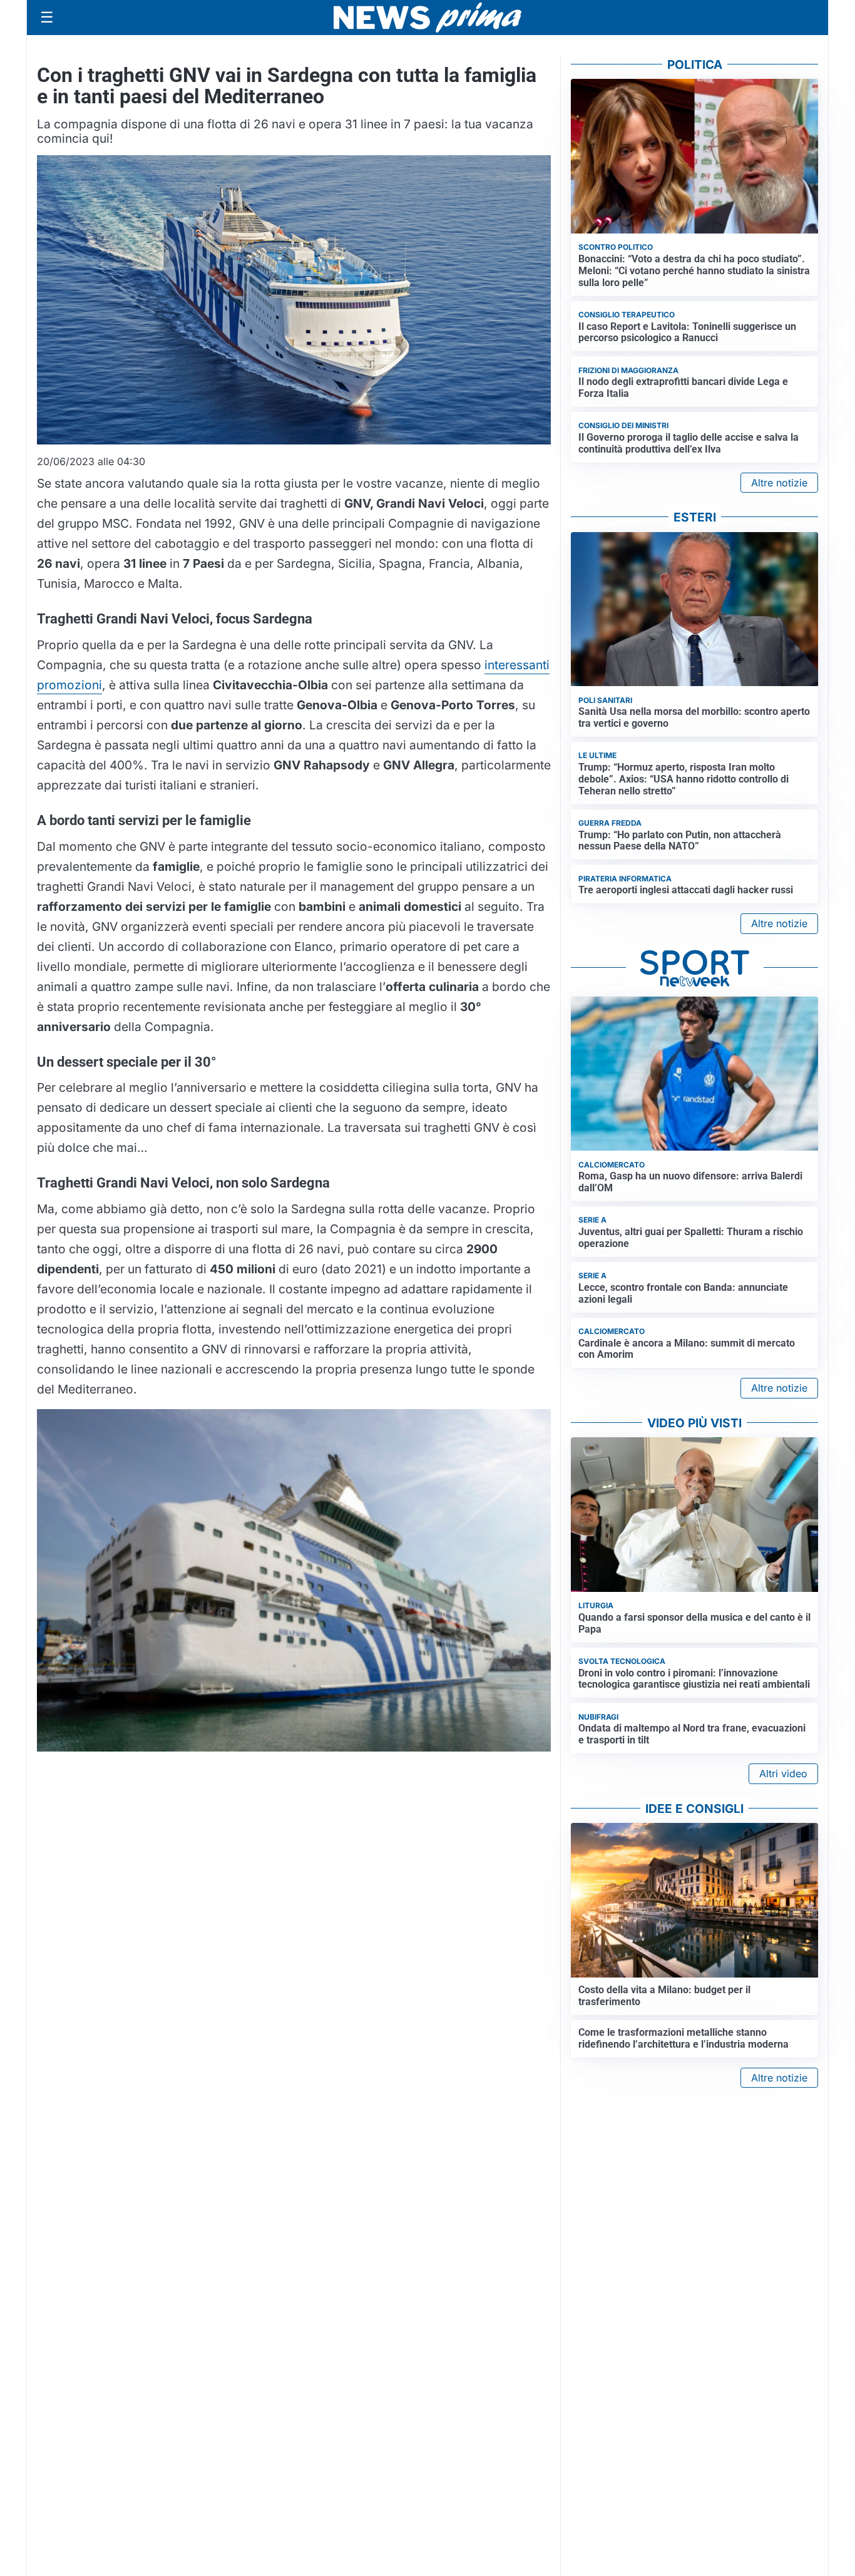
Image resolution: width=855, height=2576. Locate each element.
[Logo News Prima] (427, 18)
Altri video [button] (783, 1773)
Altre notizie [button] (779, 483)
